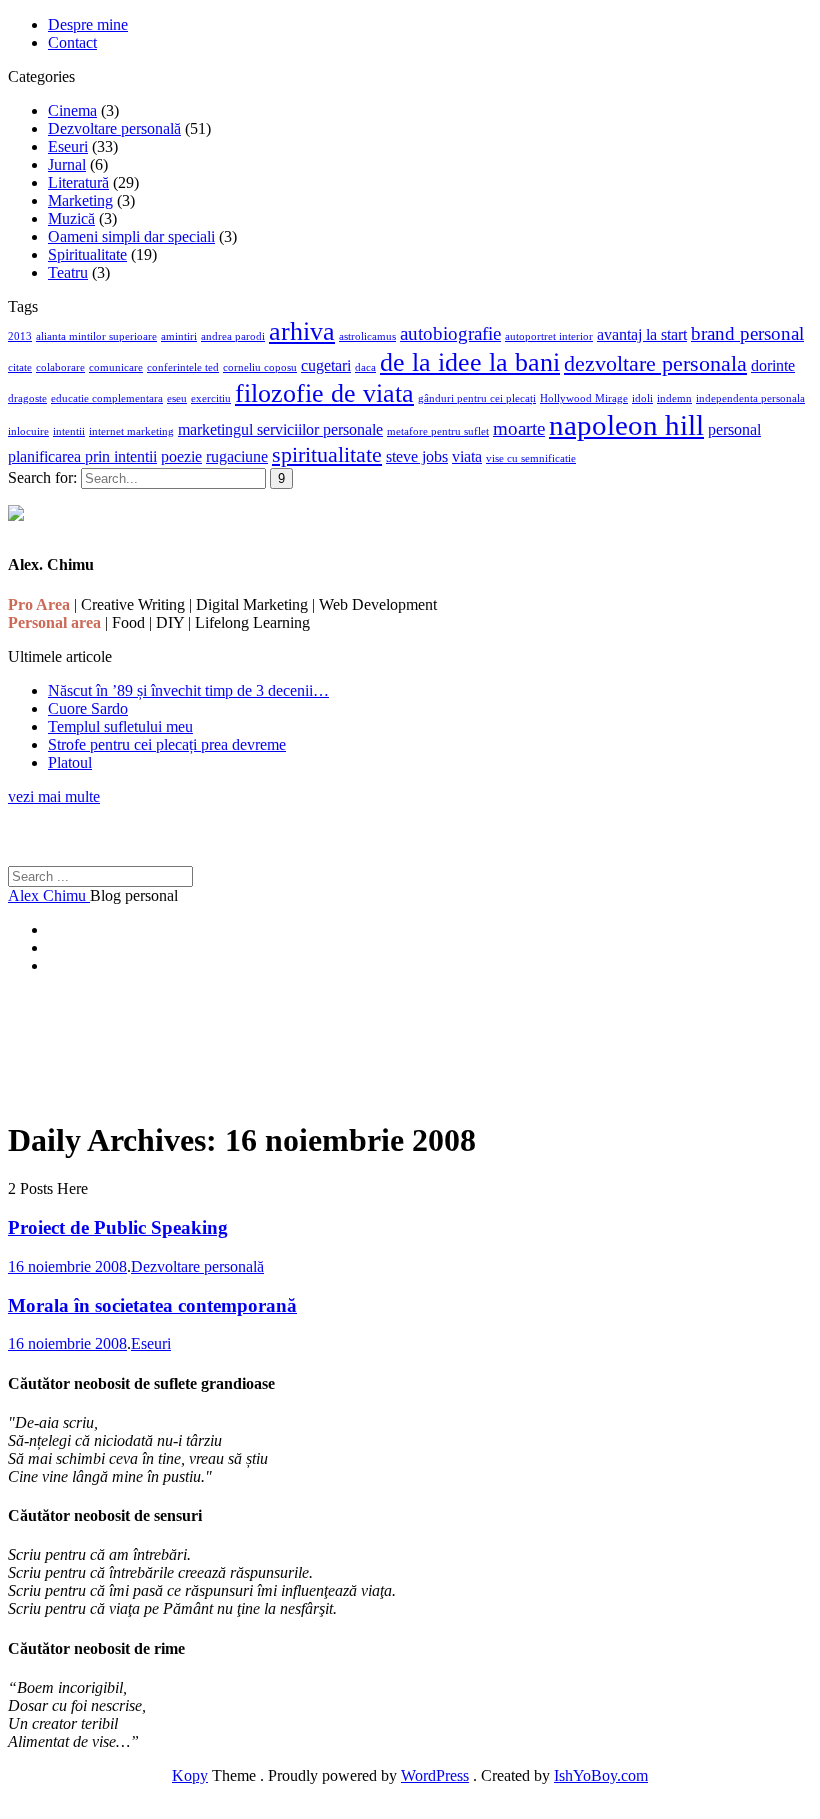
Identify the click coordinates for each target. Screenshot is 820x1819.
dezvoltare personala (655, 363)
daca (365, 367)
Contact (72, 42)
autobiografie (450, 333)
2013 (20, 336)
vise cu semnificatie (531, 458)
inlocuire (28, 431)
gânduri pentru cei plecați (477, 398)
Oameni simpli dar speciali (131, 236)
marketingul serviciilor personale (280, 429)
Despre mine (88, 24)
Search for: (42, 477)
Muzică (71, 218)
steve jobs (417, 456)
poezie (181, 456)
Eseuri (68, 146)
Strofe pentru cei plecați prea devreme (167, 744)
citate (20, 367)
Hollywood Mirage (584, 398)
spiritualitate (327, 454)
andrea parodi (233, 336)
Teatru (68, 272)
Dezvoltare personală (114, 128)
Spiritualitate (87, 254)
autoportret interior (549, 336)
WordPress (435, 1775)
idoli (642, 398)
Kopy (190, 1775)
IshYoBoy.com (601, 1775)
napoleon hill (626, 425)
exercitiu (211, 398)
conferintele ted (183, 367)
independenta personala (750, 398)
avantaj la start (642, 334)
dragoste (27, 398)
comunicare (116, 367)
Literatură (78, 182)
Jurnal (67, 164)
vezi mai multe (54, 796)
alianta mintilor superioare (96, 336)
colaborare (60, 367)
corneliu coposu (260, 367)
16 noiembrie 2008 (67, 1266)
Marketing (80, 200)
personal (734, 429)
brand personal (747, 333)
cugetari (326, 365)
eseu (177, 398)
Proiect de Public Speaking (118, 1227)
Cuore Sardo (88, 708)
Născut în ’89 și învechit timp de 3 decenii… (188, 690)
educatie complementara (107, 398)
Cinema (72, 110)
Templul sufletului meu (120, 726)
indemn (674, 398)
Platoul (70, 762)
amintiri (179, 336)
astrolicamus (367, 336)
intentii (69, 431)
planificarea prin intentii (82, 456)
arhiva (302, 331)
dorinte (773, 365)
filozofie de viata (324, 393)
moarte (519, 428)
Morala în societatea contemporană (152, 1305)
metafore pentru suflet (438, 431)
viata (467, 456)
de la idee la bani (470, 362)
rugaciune (237, 456)
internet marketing (131, 431)
